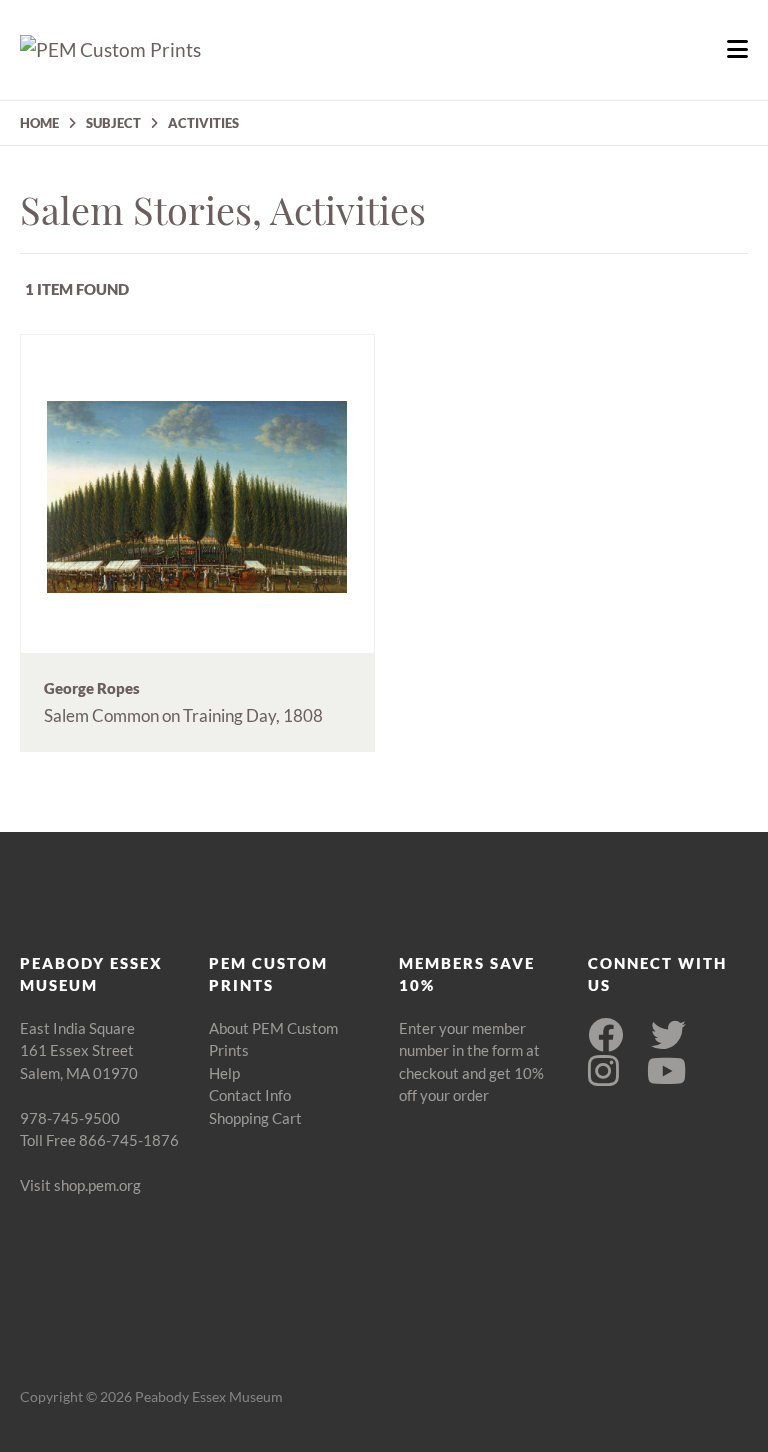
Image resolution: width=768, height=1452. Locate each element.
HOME (39, 123)
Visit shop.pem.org (80, 1185)
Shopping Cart (255, 1118)
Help (224, 1073)
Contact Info (250, 1095)
